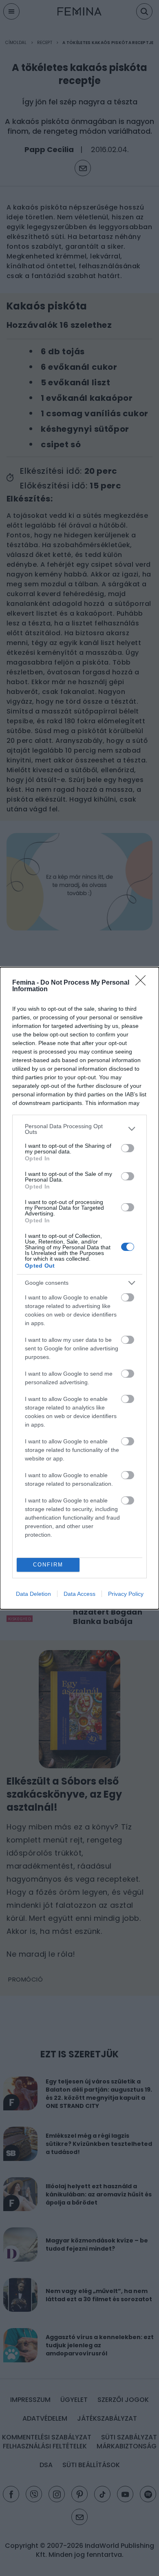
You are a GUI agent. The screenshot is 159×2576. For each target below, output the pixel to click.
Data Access (79, 1594)
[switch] (128, 1148)
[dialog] (79, 1288)
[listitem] (79, 1129)
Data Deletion (33, 1594)
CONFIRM (48, 1565)
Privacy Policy (126, 1594)
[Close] (143, 983)
